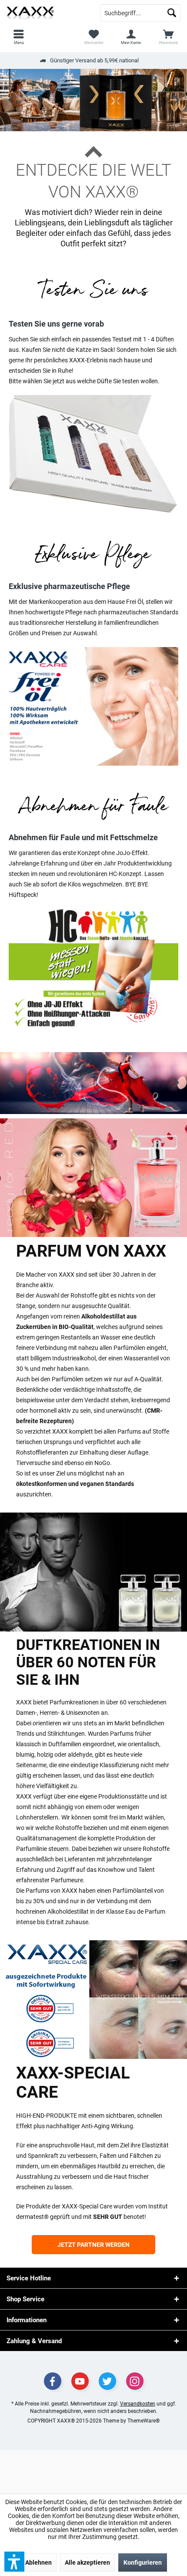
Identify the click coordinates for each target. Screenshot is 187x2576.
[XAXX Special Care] (93, 2000)
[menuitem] (168, 37)
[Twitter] (107, 2381)
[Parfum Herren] (93, 1572)
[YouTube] (80, 2381)
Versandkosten (138, 2404)
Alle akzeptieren (87, 2562)
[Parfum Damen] (93, 1178)
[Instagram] (135, 2381)
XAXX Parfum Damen (93, 1083)
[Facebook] (53, 2381)
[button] (14, 2562)
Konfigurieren (143, 2562)
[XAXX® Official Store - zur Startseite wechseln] (47, 13)
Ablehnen (38, 2562)
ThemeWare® (144, 2421)
